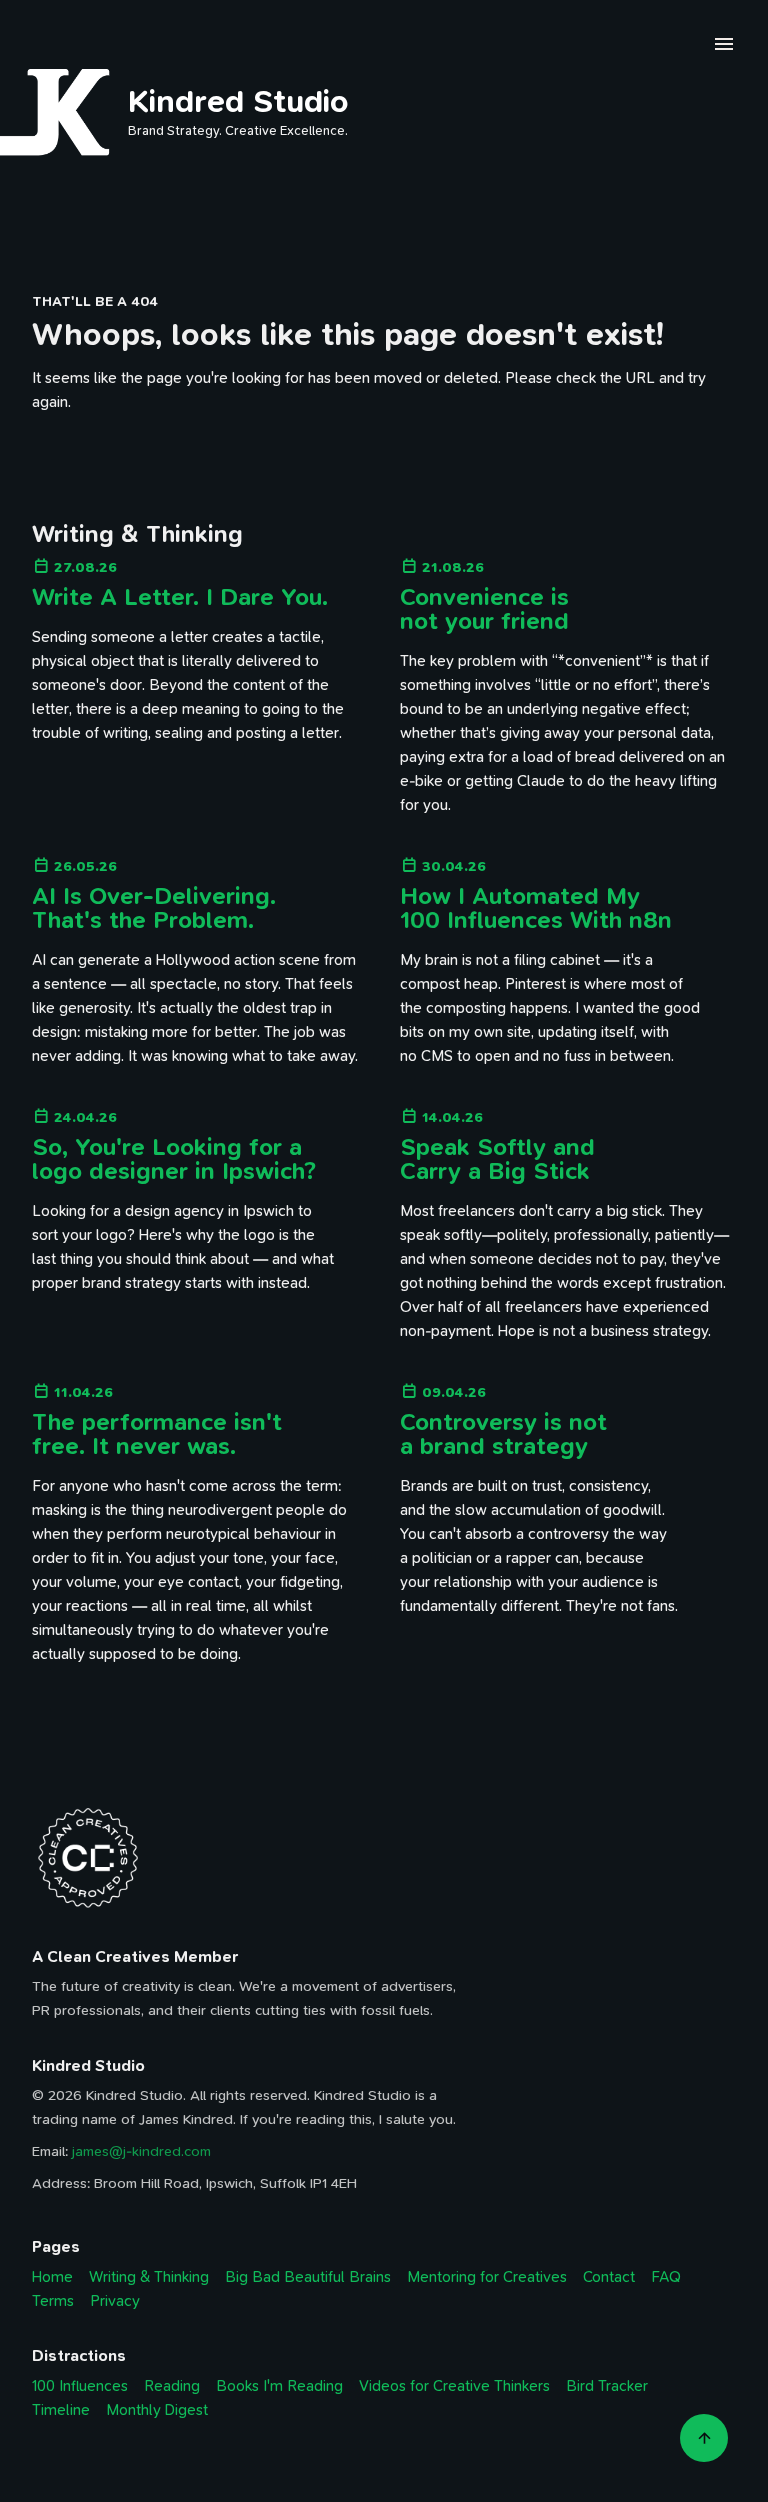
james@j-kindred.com (141, 2151)
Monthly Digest (157, 2410)
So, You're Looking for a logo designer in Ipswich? (174, 1159)
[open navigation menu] (724, 47)
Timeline (61, 2410)
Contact (609, 2277)
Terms (53, 2301)
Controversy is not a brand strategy (503, 1434)
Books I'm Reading (279, 2386)
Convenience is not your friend (484, 609)
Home (52, 2277)
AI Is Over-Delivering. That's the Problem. (154, 908)
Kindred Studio (238, 101)
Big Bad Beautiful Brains (308, 2277)
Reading (172, 2386)
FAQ (666, 2277)
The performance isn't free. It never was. (157, 1434)
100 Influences (80, 2386)
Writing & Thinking (149, 2277)
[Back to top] (704, 2438)
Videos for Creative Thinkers (454, 2386)
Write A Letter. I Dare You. (180, 597)
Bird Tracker (607, 2386)
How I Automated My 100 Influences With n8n (536, 908)
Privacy (115, 2301)
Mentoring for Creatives (487, 2277)
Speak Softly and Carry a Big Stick (497, 1159)
